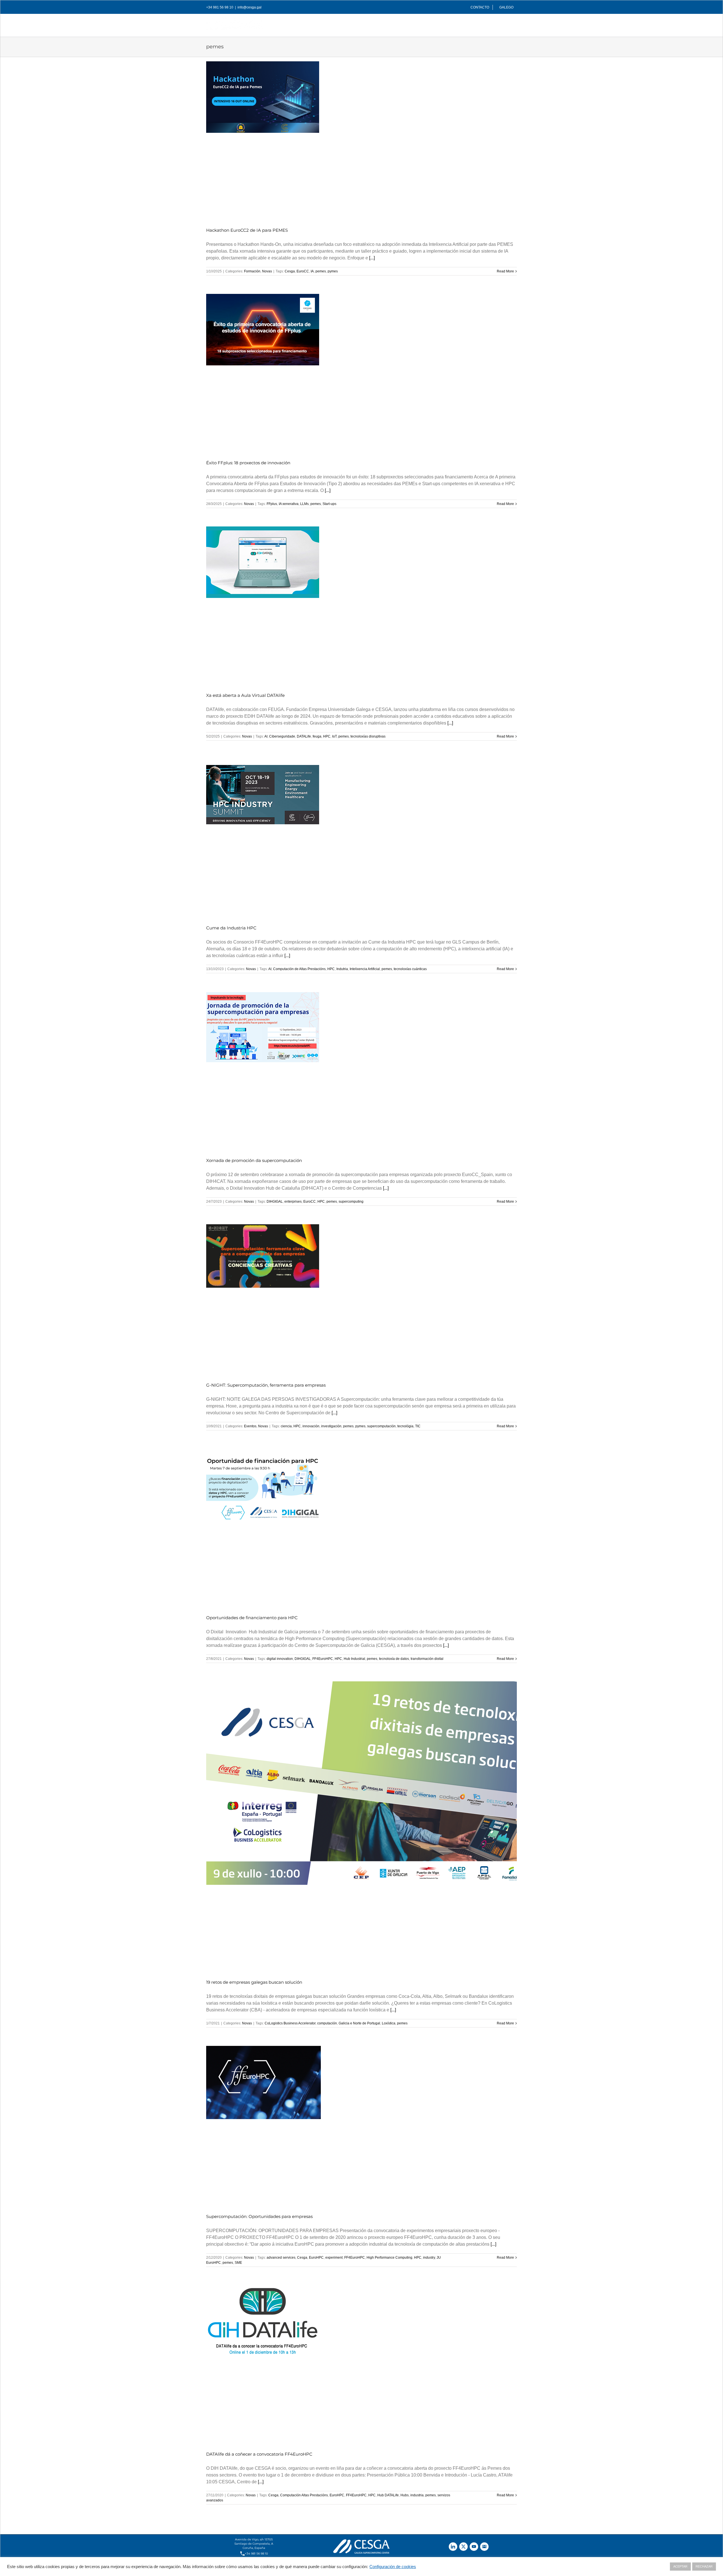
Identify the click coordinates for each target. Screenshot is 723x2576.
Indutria (342, 969)
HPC (327, 736)
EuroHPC (316, 2258)
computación (327, 2023)
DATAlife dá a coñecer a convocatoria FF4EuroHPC (259, 2454)
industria (417, 2495)
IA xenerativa (289, 504)
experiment (334, 2258)
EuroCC (303, 271)
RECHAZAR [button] (704, 2566)
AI (266, 736)
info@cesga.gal (250, 7)
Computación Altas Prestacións (304, 2495)
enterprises (293, 1202)
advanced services (281, 2258)
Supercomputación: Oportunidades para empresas (259, 2216)
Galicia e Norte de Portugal (359, 2023)
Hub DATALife (388, 2495)
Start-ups (329, 504)
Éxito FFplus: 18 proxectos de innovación (248, 463)
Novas (267, 271)
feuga (317, 736)
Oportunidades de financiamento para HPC (252, 1618)
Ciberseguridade (282, 736)
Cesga (290, 271)
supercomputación (381, 1426)
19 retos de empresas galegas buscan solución (254, 1982)
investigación (331, 1426)
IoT (334, 736)
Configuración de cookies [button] (393, 2567)
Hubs (405, 2495)
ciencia (286, 1426)
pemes (321, 271)
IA (312, 271)
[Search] (508, 24)
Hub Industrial (354, 1659)
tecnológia (405, 1426)
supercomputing (351, 1202)
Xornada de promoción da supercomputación (254, 1160)
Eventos (250, 1426)
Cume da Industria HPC (231, 928)
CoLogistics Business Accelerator (290, 2023)
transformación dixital (427, 1659)
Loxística (389, 2023)
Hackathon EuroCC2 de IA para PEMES (247, 230)
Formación (252, 271)
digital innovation (280, 1659)
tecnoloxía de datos (394, 1659)
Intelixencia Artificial (365, 969)
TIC (418, 1426)
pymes (333, 271)
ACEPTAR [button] (680, 2566)
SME (238, 2263)
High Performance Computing (389, 2258)
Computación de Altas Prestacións (299, 969)
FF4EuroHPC (323, 1659)
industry (429, 2258)
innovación (311, 1426)
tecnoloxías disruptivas (368, 736)
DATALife (304, 736)
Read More (505, 271)
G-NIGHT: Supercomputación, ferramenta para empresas (266, 1385)
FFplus (272, 504)
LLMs (304, 504)
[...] (372, 258)
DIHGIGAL (275, 1202)
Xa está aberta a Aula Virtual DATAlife (245, 695)
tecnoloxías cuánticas (410, 969)
